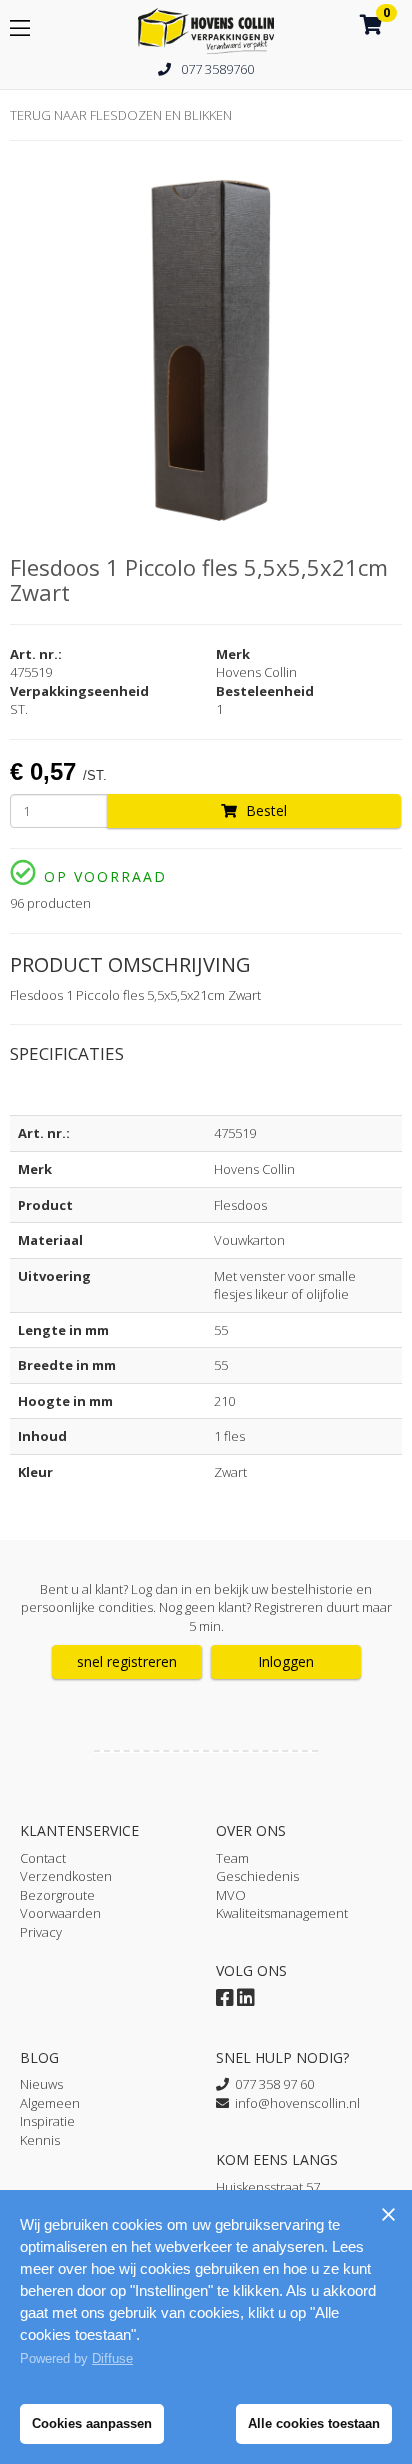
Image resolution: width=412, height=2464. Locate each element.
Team (232, 1858)
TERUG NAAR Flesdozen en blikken (121, 115)
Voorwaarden (60, 1913)
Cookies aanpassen (92, 2423)
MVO (231, 1895)
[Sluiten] (388, 2214)
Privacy (41, 1932)
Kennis (40, 2140)
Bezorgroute (57, 1895)
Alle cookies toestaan (314, 2423)
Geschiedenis (257, 1876)
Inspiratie (47, 2121)
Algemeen (50, 2103)
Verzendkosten (66, 1876)
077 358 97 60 (271, 2084)
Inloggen (286, 1661)
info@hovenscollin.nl (294, 2103)
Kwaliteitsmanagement (282, 1913)
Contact (43, 1858)
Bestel (264, 810)
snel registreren (127, 1661)
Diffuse (112, 2358)
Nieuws (41, 2084)
